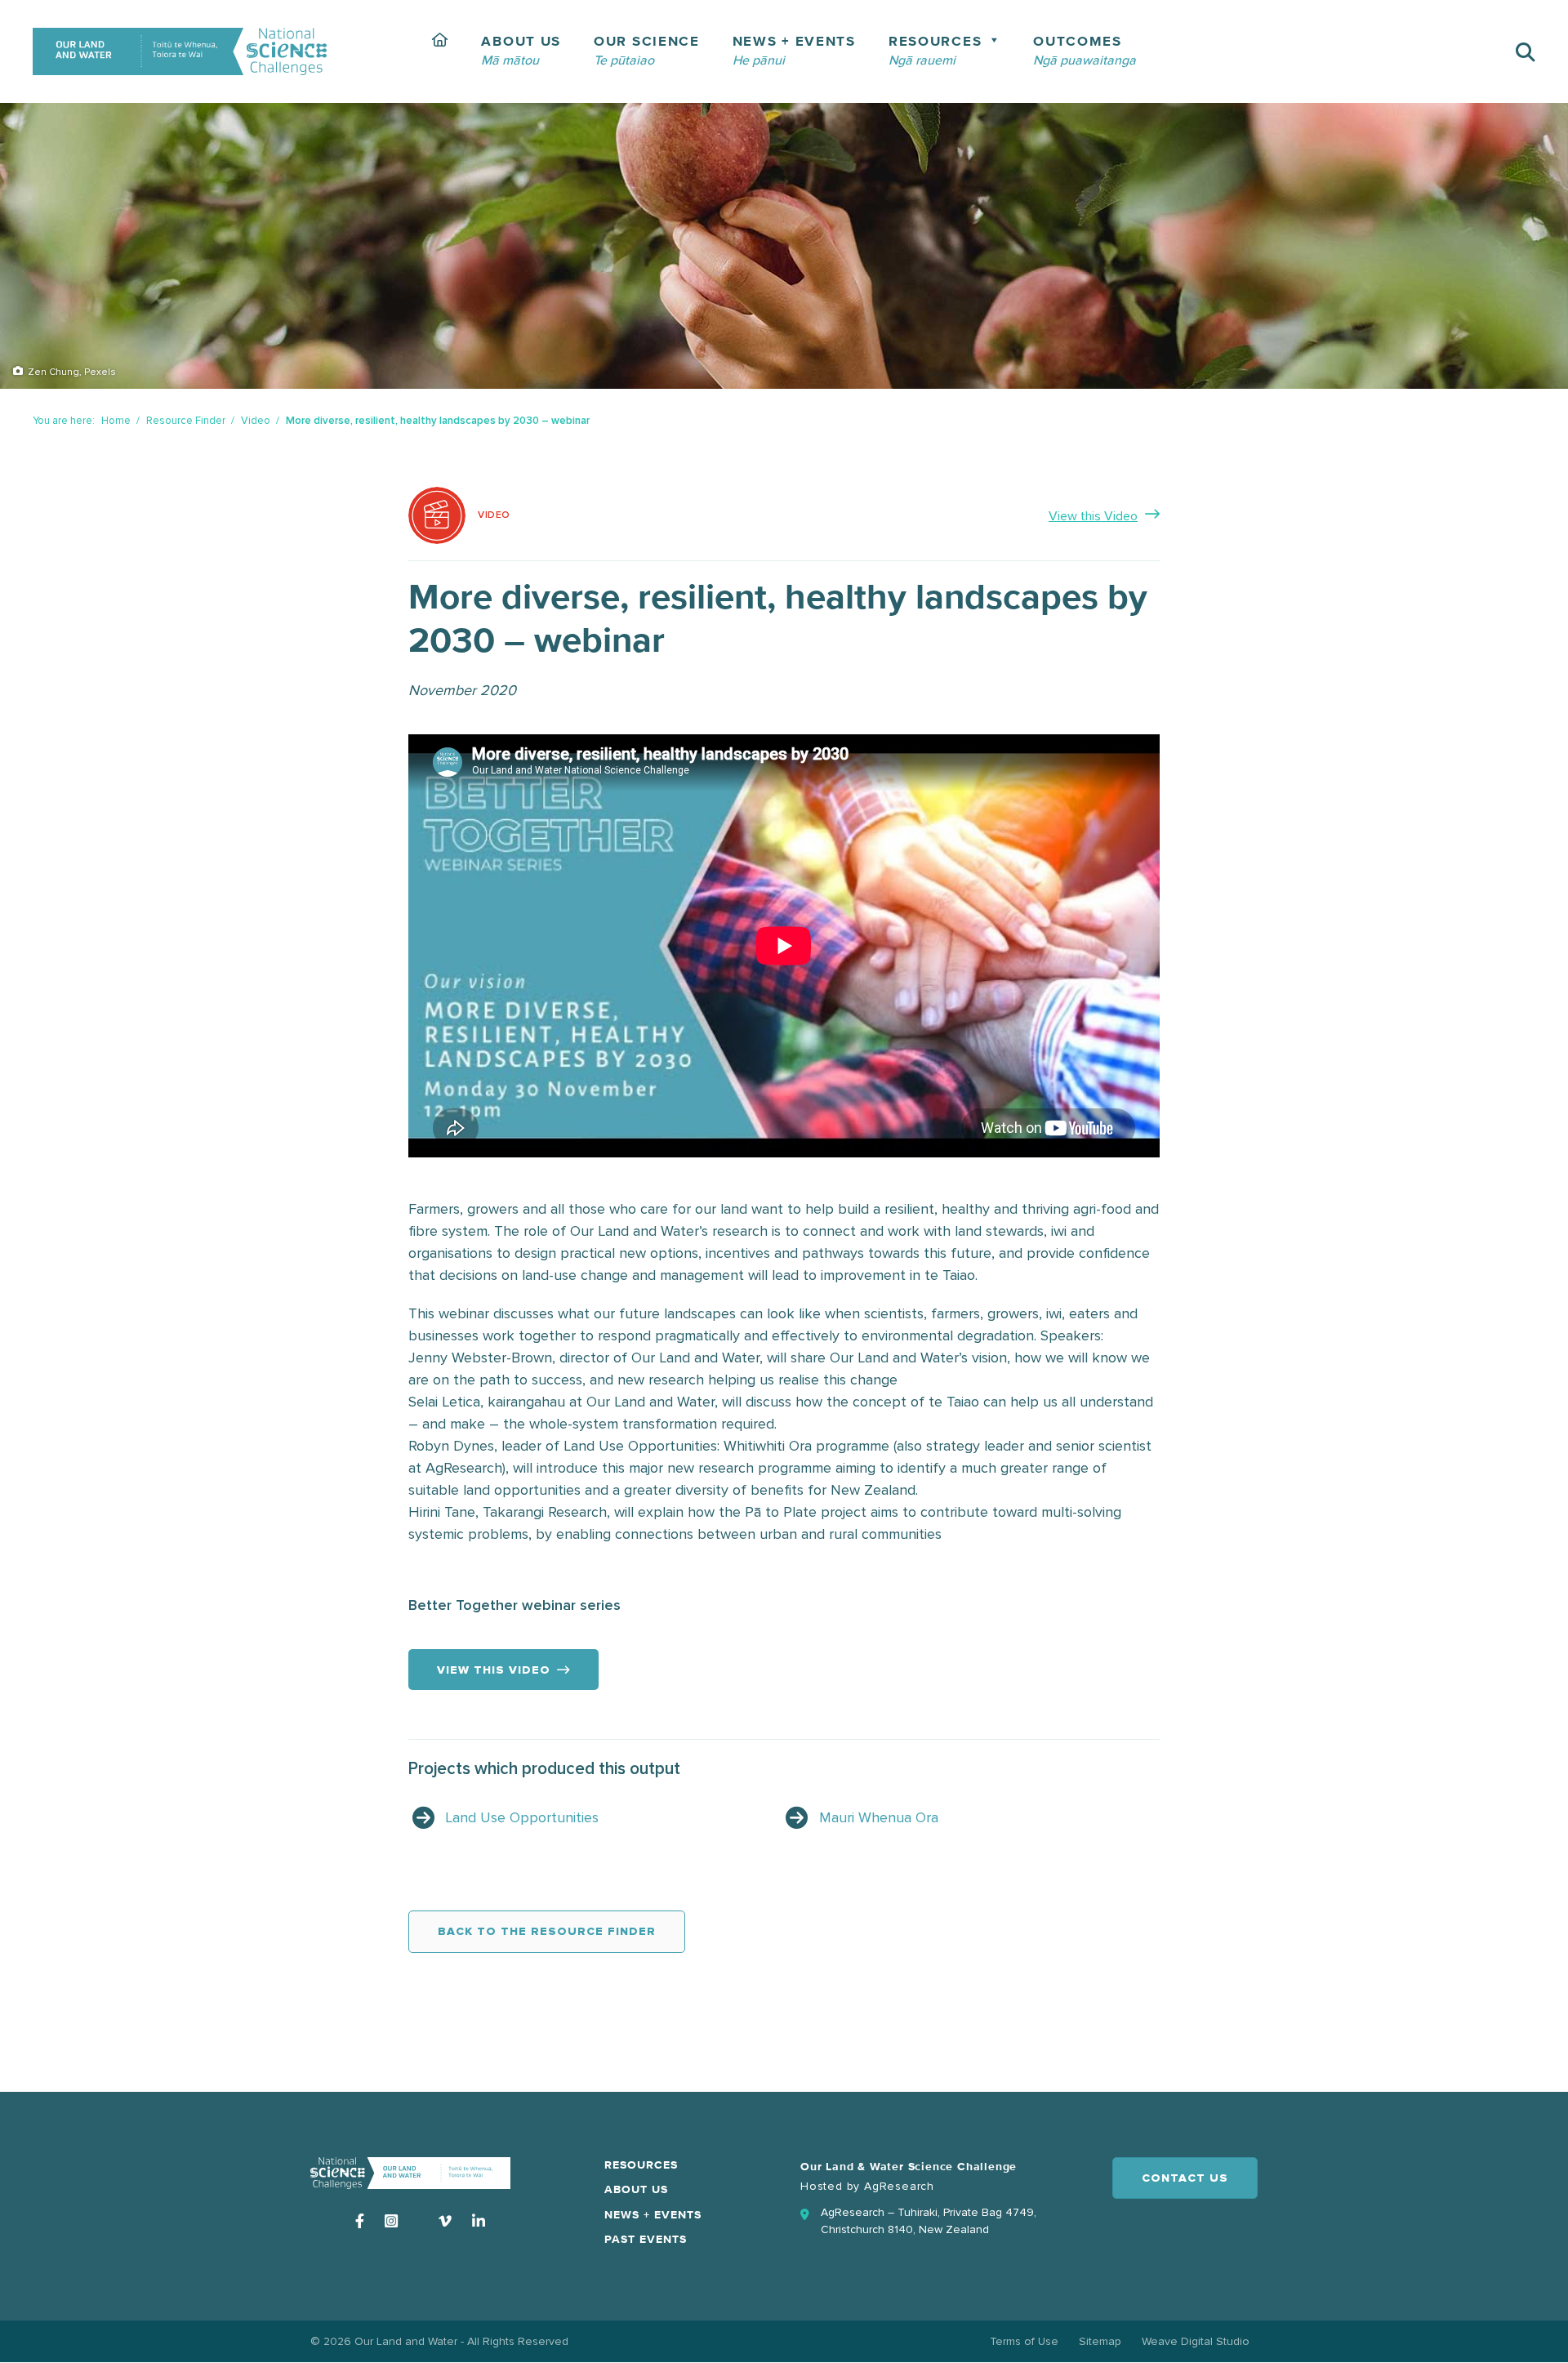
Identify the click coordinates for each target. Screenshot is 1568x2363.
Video (256, 421)
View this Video (1093, 516)
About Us (636, 2190)
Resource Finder (186, 421)
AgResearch (899, 2186)
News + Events (653, 2215)
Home (116, 421)
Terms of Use (1024, 2341)
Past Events (646, 2240)
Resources (641, 2165)
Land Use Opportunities (522, 1817)
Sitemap (1100, 2341)
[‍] (441, 51)
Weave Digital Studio (1196, 2341)
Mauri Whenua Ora (879, 1817)
